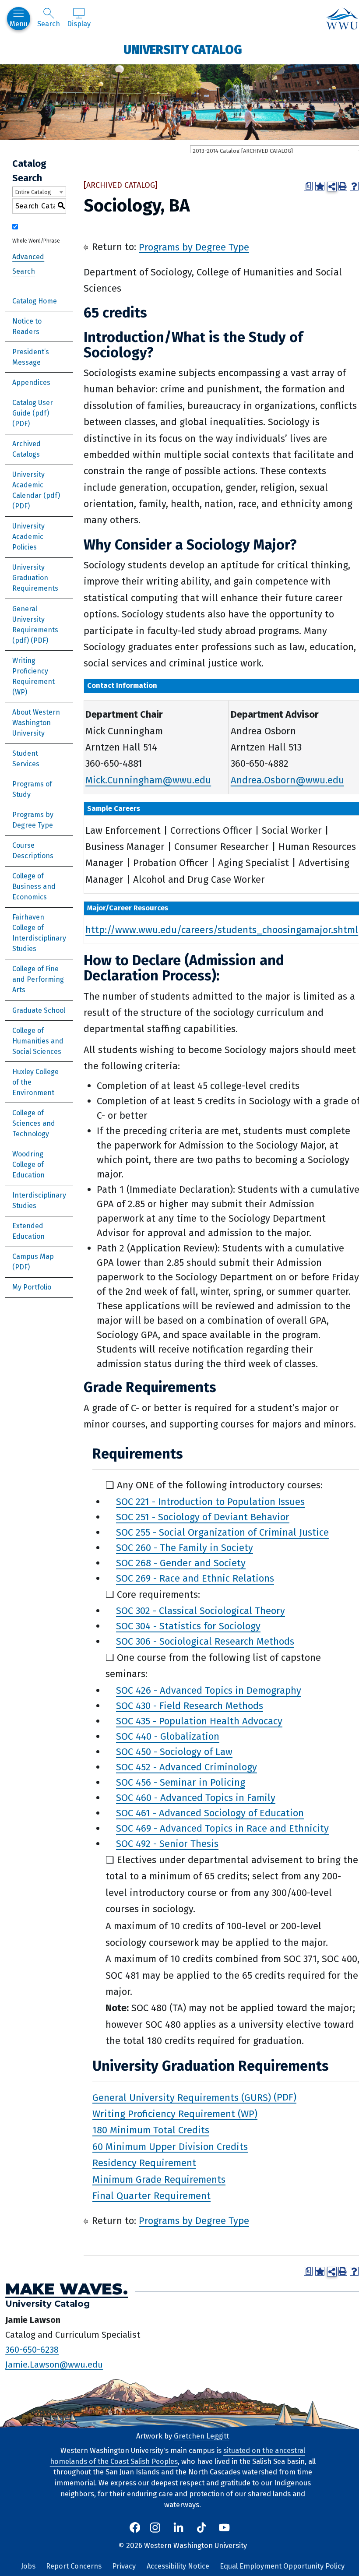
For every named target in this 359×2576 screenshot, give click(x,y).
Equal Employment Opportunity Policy (282, 2566)
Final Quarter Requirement (151, 2196)
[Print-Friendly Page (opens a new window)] (343, 186)
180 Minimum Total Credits (151, 2130)
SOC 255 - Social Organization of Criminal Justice (222, 1532)
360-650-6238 (32, 2349)
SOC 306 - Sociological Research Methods (205, 1641)
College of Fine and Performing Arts (38, 979)
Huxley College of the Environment (35, 1082)
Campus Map (33, 1256)
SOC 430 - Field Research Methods (190, 1706)
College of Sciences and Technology (34, 1123)
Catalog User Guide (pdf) (33, 408)
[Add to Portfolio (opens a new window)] (320, 186)
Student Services (26, 759)
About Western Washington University (36, 723)
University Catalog (183, 49)
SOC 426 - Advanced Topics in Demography (209, 1690)
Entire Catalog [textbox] (33, 192)
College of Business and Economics (34, 886)
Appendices (31, 382)
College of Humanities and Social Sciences (38, 1041)
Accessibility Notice (178, 2566)
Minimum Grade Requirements (159, 2179)
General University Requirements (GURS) (182, 2097)
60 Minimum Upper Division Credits (170, 2146)
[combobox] (39, 192)
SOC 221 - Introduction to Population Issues (210, 1502)
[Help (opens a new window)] (354, 186)
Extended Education (28, 1231)
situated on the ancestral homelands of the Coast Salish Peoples (178, 2456)
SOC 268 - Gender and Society (181, 1563)
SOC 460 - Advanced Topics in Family (196, 1798)
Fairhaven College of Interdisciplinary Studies (39, 933)
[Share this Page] (332, 187)
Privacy (124, 2566)
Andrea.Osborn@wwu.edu (287, 780)
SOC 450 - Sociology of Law (174, 1752)
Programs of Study (32, 789)
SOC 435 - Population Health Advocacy (199, 1721)
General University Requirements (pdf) (35, 625)
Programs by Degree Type (33, 820)
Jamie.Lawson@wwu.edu (54, 2364)
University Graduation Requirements (35, 578)
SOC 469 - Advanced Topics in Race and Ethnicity (222, 1828)
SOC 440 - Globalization (168, 1736)
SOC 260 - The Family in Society (185, 1548)
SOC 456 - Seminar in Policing (181, 1782)
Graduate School (39, 1010)
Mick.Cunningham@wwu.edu (148, 780)
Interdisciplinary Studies (39, 1200)
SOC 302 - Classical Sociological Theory (201, 1611)
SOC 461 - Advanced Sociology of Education (210, 1813)
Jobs (28, 2566)
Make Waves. (67, 2289)
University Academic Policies (28, 537)
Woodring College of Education (28, 1165)
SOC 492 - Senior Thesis (167, 1844)
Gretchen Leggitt (201, 2436)
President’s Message (31, 357)
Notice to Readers (27, 326)
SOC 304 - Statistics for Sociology (188, 1626)
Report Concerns (74, 2566)
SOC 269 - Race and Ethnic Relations (195, 1578)
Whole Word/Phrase (36, 241)
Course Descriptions (33, 851)
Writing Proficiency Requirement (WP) (33, 676)
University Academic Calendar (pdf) (36, 485)
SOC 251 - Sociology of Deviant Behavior (203, 1517)
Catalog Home (35, 301)
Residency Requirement (144, 2163)
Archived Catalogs (26, 449)
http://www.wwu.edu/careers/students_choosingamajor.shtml (222, 930)
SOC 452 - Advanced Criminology (187, 1767)
